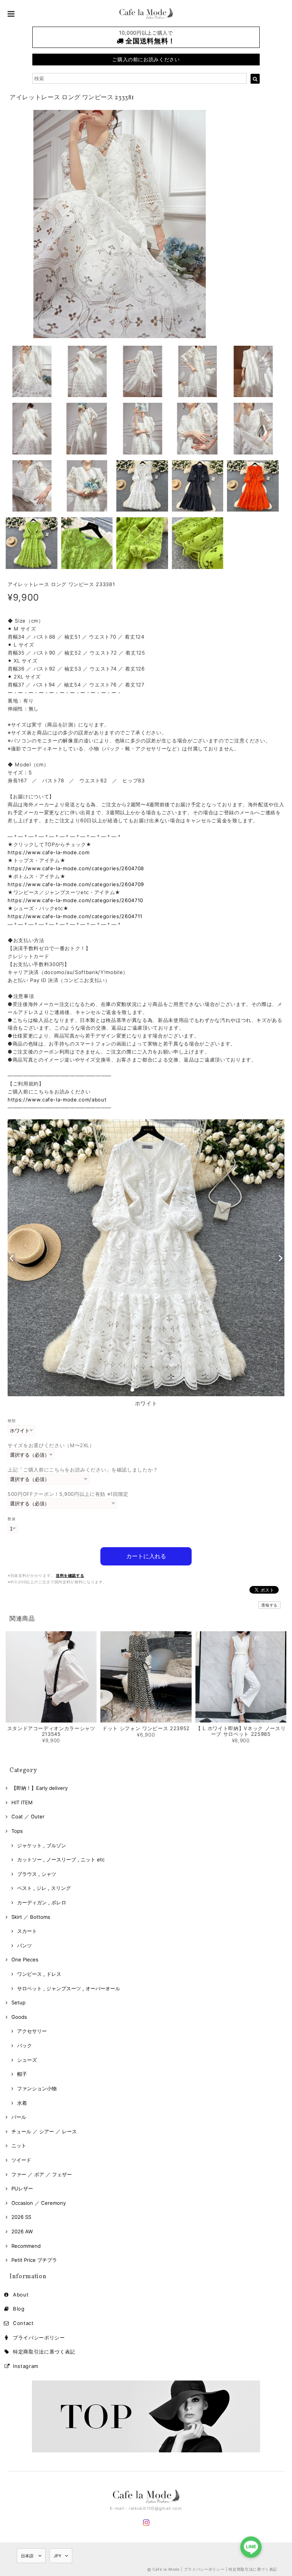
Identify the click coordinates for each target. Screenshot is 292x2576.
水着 (22, 2103)
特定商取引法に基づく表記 (44, 2352)
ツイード (21, 2160)
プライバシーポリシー (39, 2338)
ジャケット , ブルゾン (42, 1845)
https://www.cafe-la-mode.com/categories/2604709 (76, 884)
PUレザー (22, 2188)
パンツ (25, 1945)
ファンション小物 (37, 2088)
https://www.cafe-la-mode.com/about (57, 1100)
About (21, 2295)
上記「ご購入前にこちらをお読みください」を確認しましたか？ (83, 1470)
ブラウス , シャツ (37, 1874)
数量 (12, 1519)
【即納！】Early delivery (40, 1788)
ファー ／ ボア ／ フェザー (42, 2174)
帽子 (22, 2074)
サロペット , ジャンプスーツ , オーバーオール (69, 1988)
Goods (19, 2017)
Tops (17, 1831)
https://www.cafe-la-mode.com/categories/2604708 (76, 868)
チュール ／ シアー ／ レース (44, 2131)
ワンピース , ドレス (39, 1974)
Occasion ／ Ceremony (39, 2203)
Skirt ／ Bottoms (31, 1917)
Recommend (26, 2246)
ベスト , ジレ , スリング (44, 1888)
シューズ (27, 2060)
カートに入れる (146, 1556)
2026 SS (21, 2217)
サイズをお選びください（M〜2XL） (51, 1445)
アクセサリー (32, 2031)
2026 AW (22, 2231)
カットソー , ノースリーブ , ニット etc (61, 1859)
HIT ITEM (22, 1802)
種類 (12, 1421)
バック (25, 2045)
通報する (269, 1605)
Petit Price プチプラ (34, 2260)
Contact (23, 2323)
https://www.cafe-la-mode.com (48, 852)
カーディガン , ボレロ (42, 1902)
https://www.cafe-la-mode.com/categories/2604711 (75, 916)
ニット (19, 2145)
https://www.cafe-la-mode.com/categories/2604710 (75, 900)
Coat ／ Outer (28, 1816)
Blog (19, 2309)
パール (19, 2117)
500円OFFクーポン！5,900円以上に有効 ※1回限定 (68, 1494)
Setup (18, 2002)
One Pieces (25, 1959)
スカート (27, 1931)
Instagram (26, 2366)
